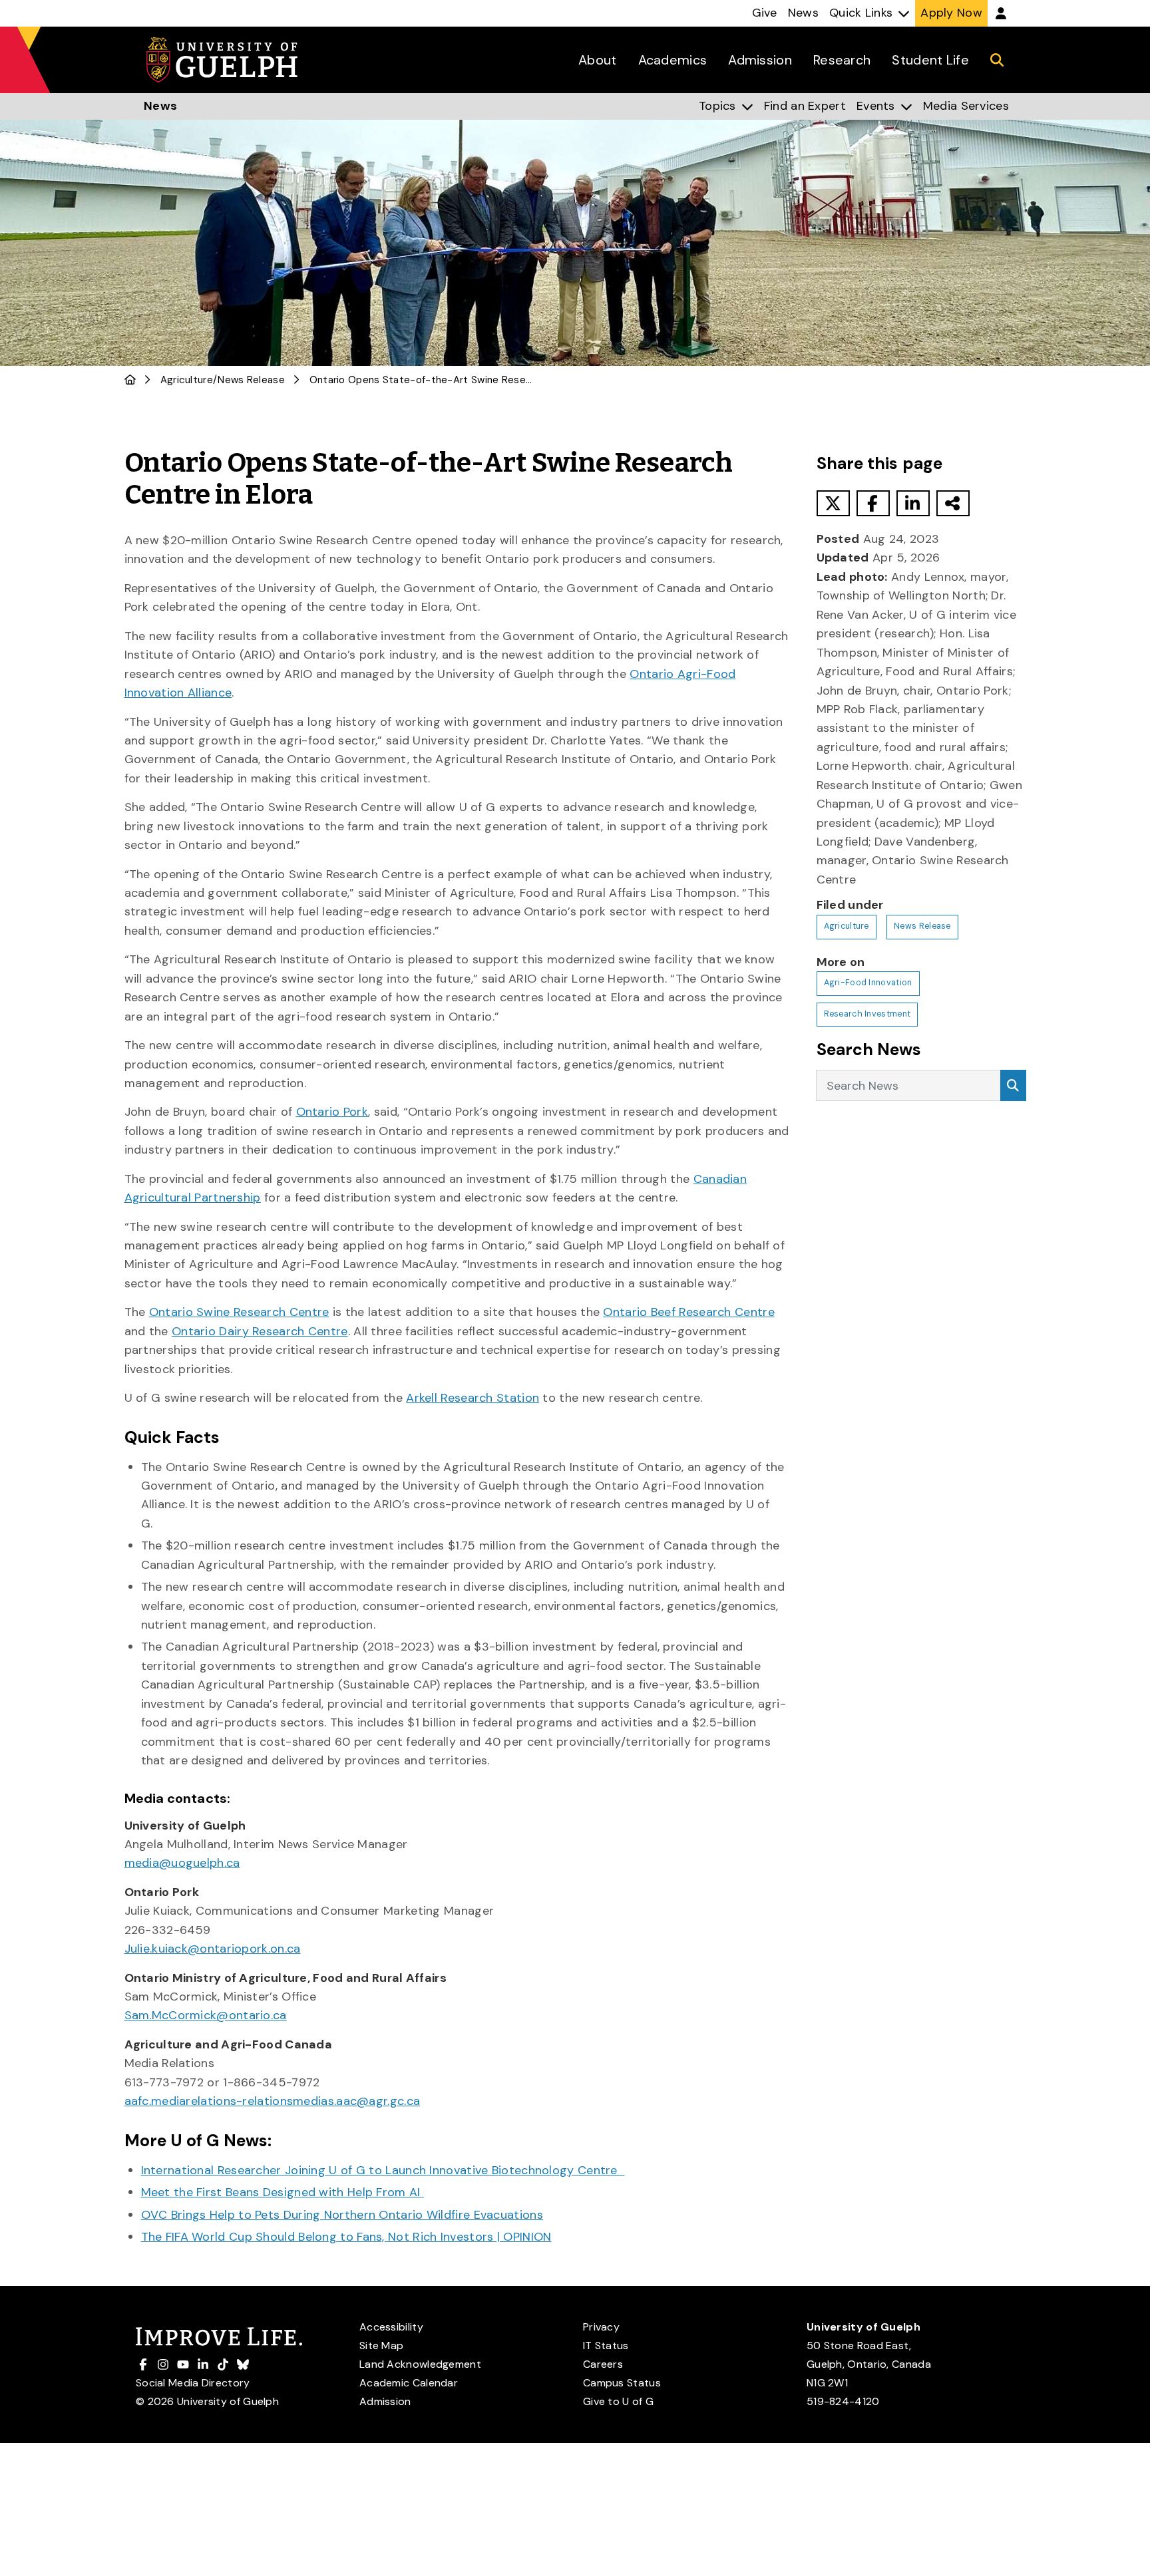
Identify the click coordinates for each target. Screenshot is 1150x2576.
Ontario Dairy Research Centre (260, 1331)
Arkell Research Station (473, 1398)
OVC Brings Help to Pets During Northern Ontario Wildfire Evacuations (342, 2215)
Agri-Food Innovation (868, 983)
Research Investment (867, 1014)
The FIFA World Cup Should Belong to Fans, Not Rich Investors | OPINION (346, 2237)
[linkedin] (913, 503)
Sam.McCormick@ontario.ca (206, 2015)
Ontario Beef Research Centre (688, 1312)
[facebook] (873, 503)
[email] (953, 503)
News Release (251, 380)
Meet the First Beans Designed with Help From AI (283, 2192)
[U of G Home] (130, 380)
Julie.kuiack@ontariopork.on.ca (213, 1949)
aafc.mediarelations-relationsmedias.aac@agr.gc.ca (273, 2101)
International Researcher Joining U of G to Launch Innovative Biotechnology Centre (383, 2170)
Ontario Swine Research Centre (239, 1312)
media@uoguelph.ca (182, 1863)
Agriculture (187, 380)
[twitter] (833, 503)
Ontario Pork (332, 1112)
